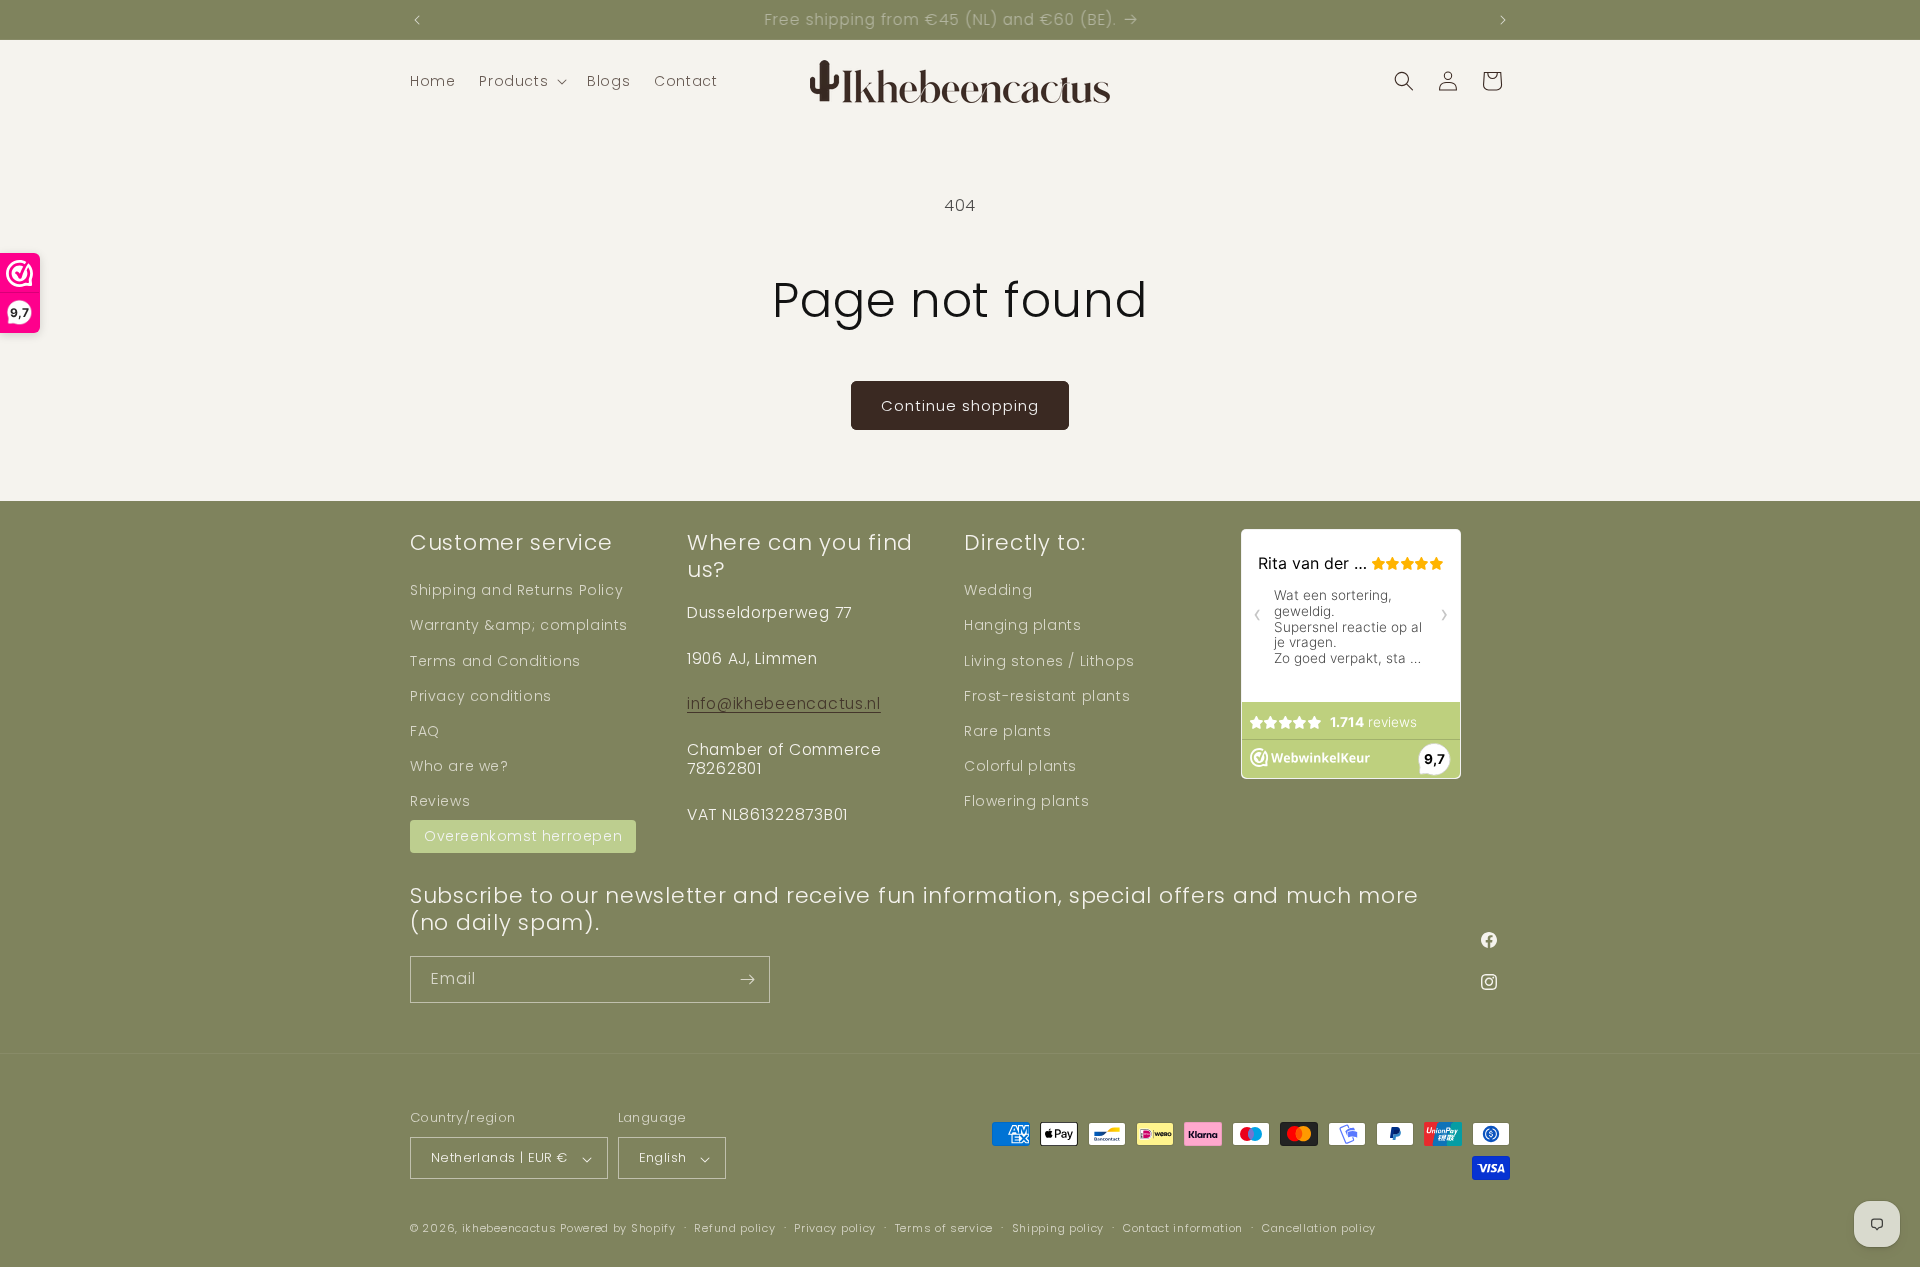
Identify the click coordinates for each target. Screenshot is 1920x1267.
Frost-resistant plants (1047, 695)
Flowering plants (1027, 801)
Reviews (440, 801)
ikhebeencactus (509, 1229)
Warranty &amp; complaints (519, 625)
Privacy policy (835, 1228)
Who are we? (459, 766)
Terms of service (944, 1228)
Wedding (998, 590)
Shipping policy (1058, 1228)
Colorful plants (1020, 766)
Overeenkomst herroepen (523, 835)
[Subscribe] (747, 979)
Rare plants (1008, 730)
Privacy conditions (481, 695)
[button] (521, 81)
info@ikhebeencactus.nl (784, 703)
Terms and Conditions (495, 660)
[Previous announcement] (417, 20)
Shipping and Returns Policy (516, 590)
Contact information (1183, 1228)
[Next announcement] (1503, 20)
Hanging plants (1022, 625)
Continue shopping (960, 405)
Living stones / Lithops (1049, 660)
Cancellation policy (1319, 1228)
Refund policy (734, 1228)
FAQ (425, 730)
